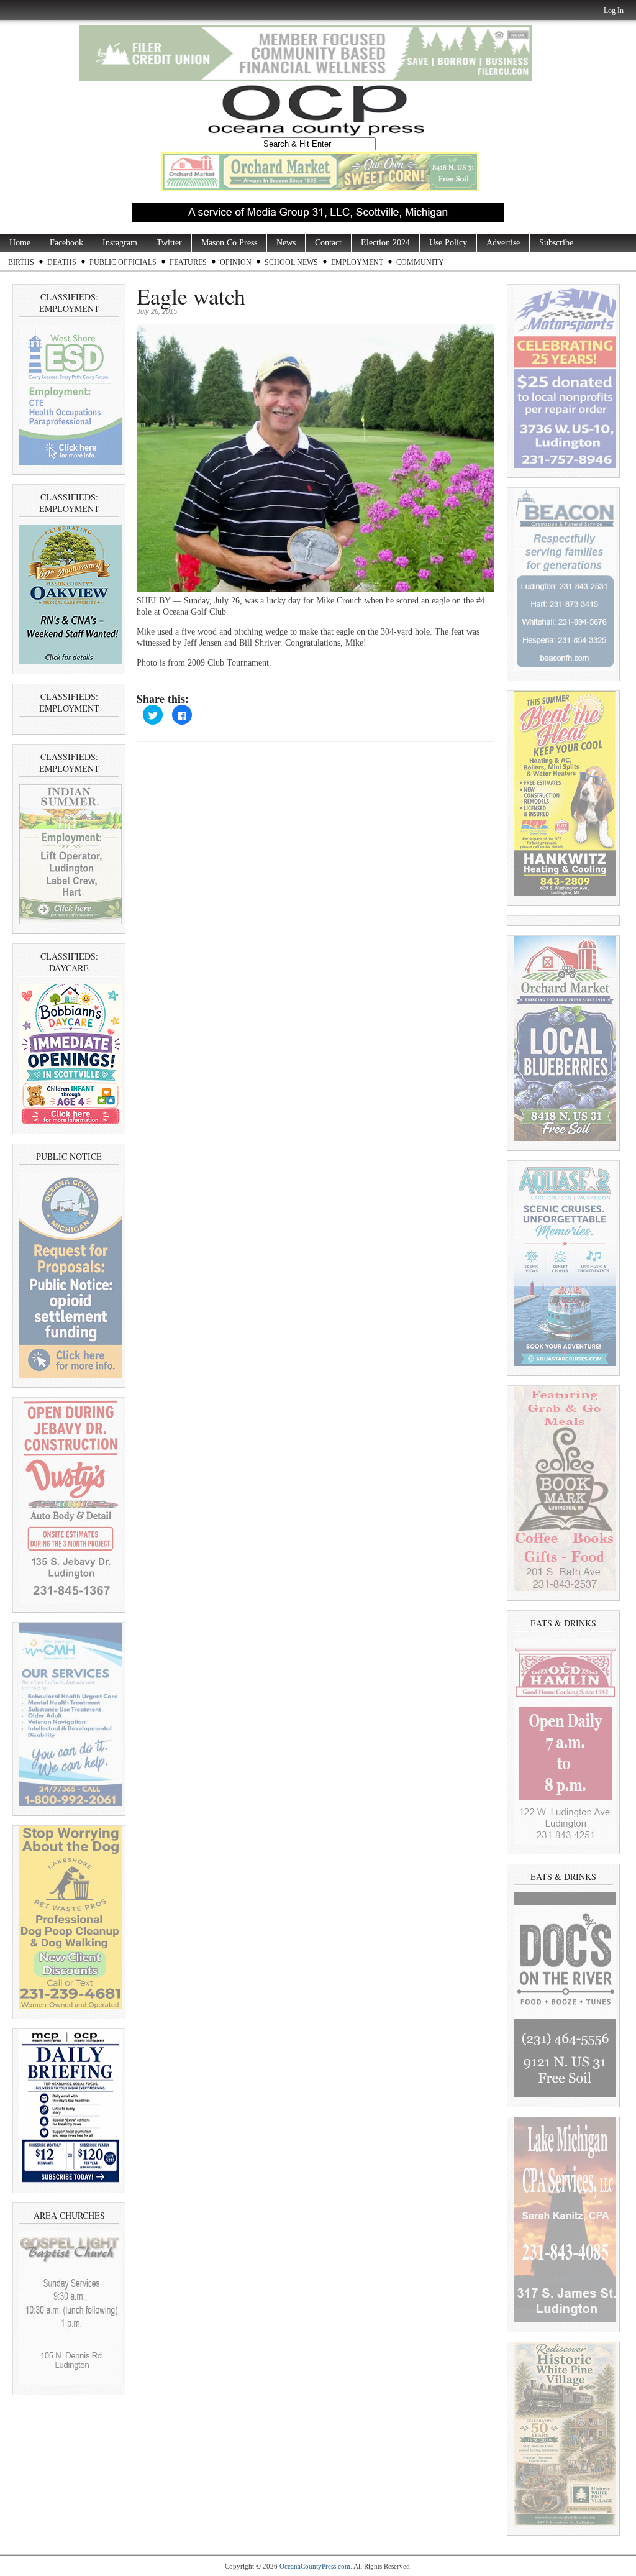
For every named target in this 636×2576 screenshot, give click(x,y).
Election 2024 (385, 243)
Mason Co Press (229, 243)
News (286, 243)
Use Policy (448, 243)
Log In (614, 11)
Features (188, 262)
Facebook (66, 243)
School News (291, 262)
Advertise (503, 243)
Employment (357, 262)
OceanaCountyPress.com (315, 2566)
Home (20, 243)
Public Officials (123, 262)
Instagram (120, 243)
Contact (328, 243)
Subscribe (556, 243)
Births (21, 262)
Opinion (236, 262)
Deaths (62, 262)
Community (420, 262)
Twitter (169, 243)
